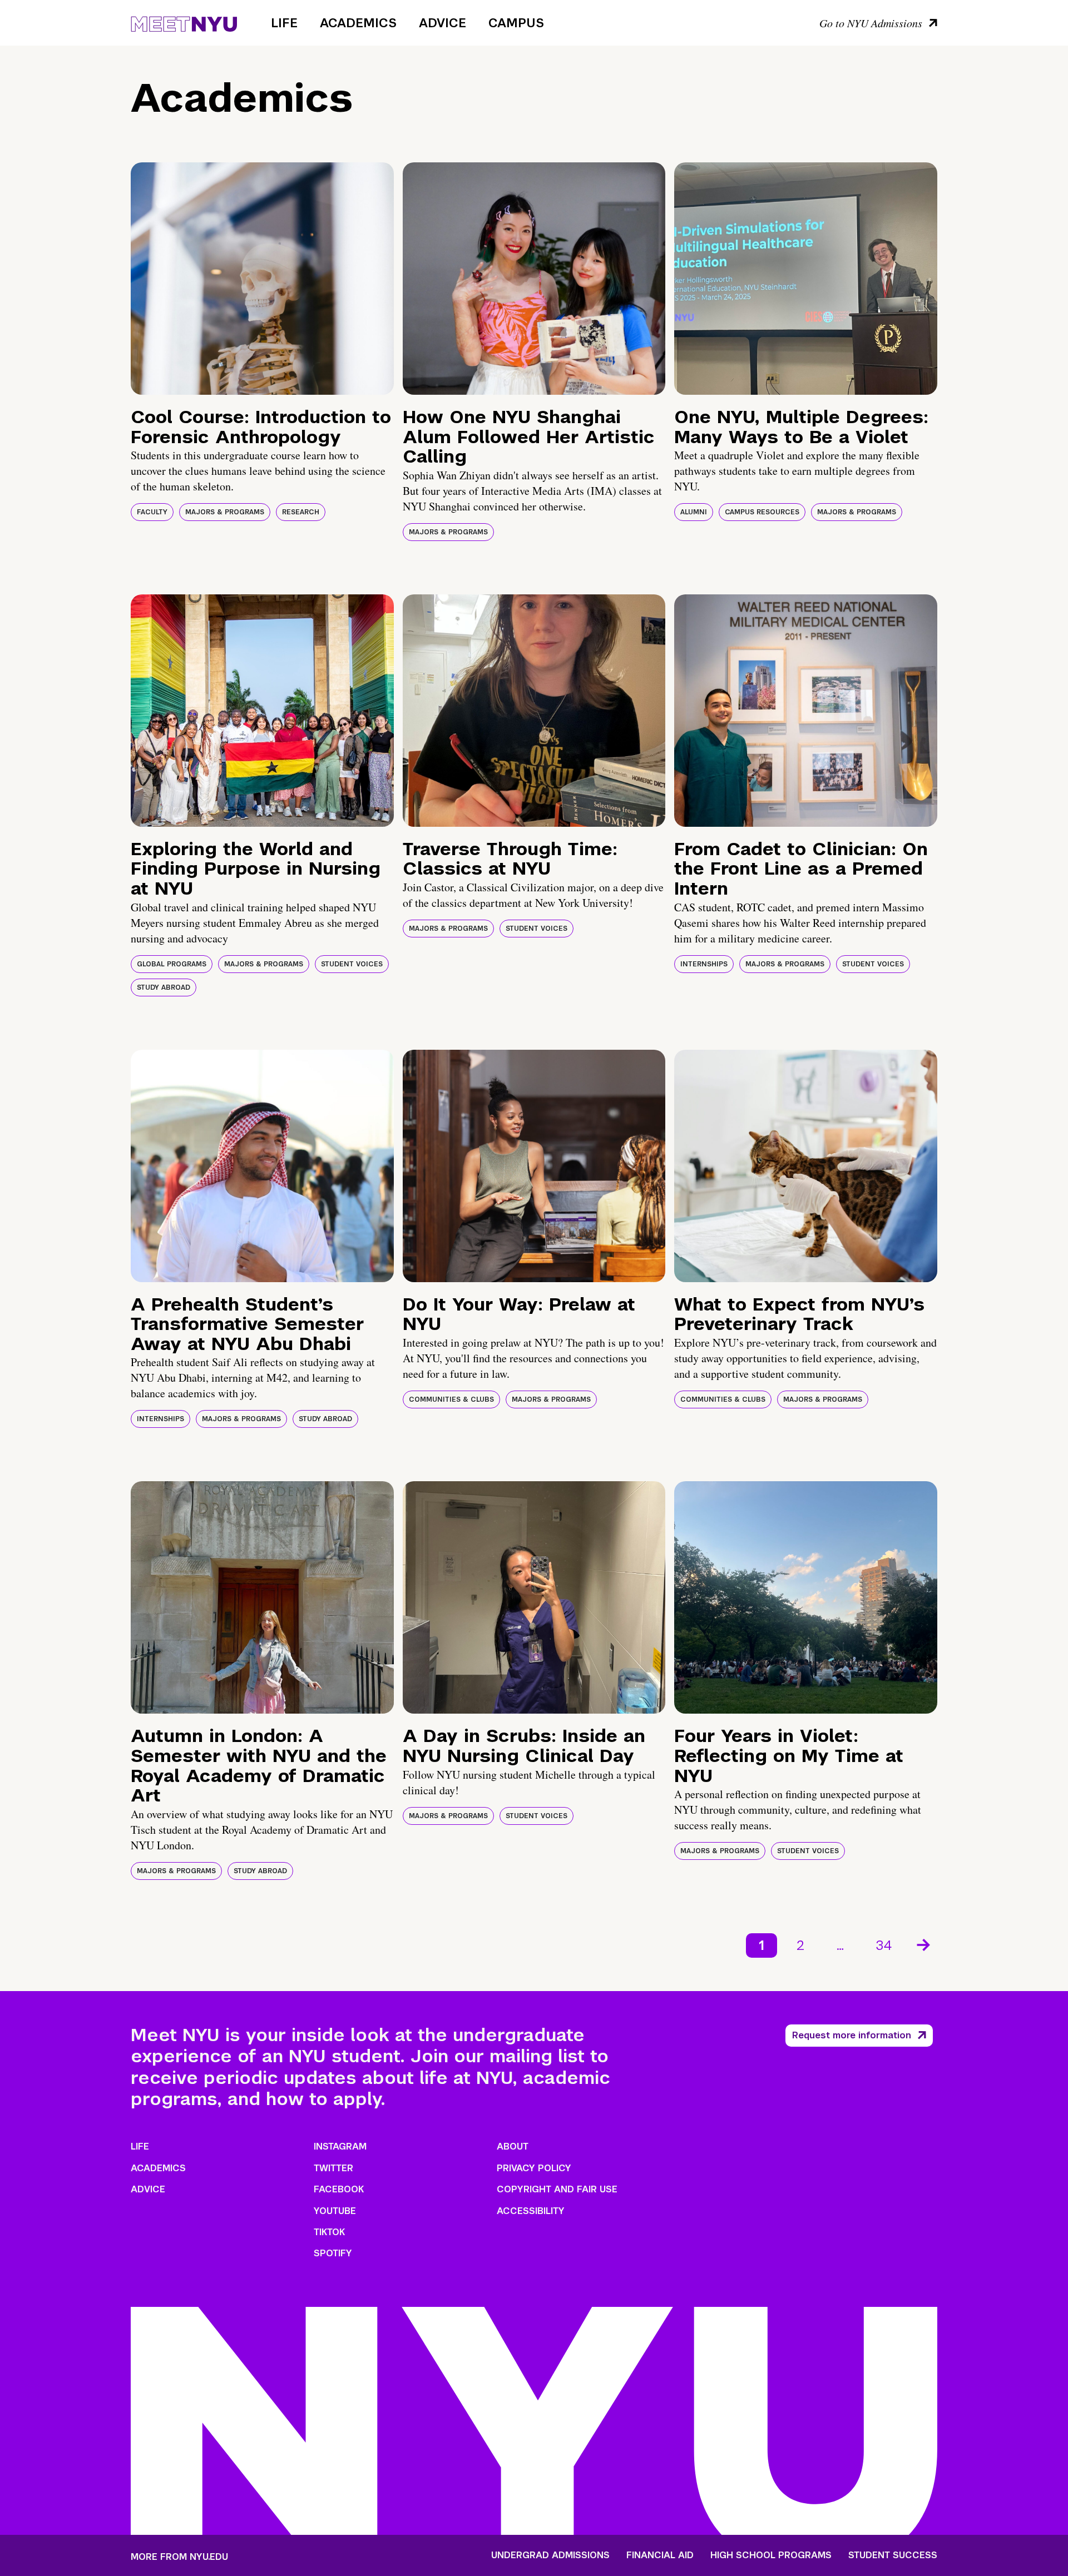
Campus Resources (762, 512)
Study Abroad (164, 987)
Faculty (152, 512)
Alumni (694, 512)
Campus (516, 23)
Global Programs (172, 964)
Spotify (333, 2253)
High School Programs (771, 2555)
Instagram (340, 2146)
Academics (358, 23)
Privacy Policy (534, 2168)
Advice (442, 23)
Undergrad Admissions (550, 2555)
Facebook (339, 2189)
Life (284, 23)
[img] (262, 279)
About (513, 2146)
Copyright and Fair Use (557, 2189)
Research (301, 512)
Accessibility (531, 2211)
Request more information (852, 2035)
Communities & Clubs (451, 1399)
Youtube (335, 2211)
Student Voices (352, 964)
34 (884, 1945)
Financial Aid (660, 2555)
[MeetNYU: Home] (184, 22)
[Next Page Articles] (924, 1944)
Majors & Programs (225, 512)
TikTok (329, 2232)
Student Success (893, 2555)
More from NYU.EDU (179, 2557)
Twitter (333, 2168)
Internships (704, 964)
